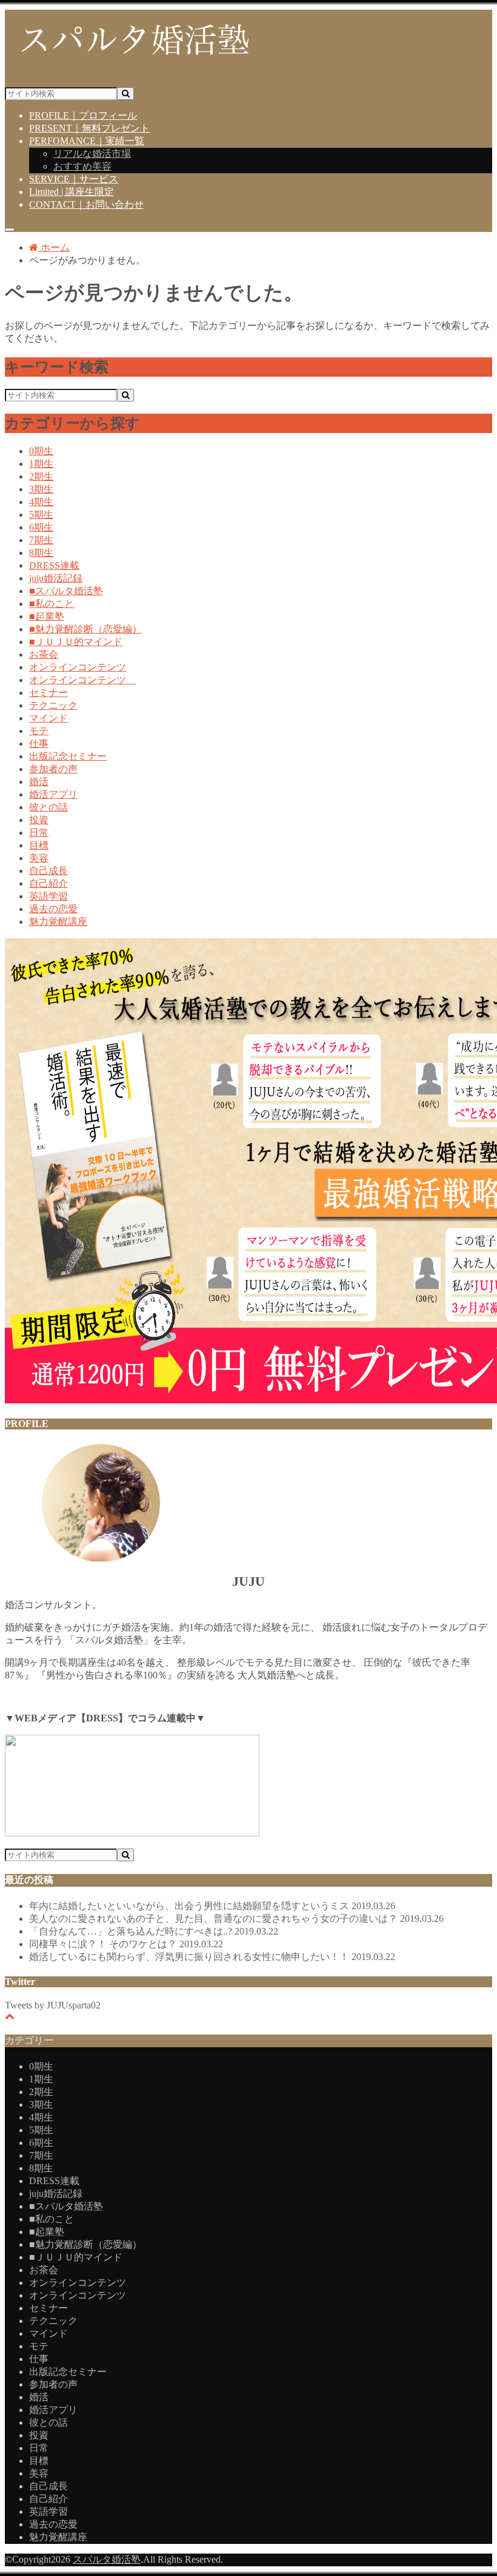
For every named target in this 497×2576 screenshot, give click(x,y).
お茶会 (44, 654)
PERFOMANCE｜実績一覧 (87, 141)
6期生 (41, 527)
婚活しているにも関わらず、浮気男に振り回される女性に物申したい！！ (212, 1957)
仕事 (39, 743)
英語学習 (48, 896)
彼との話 (48, 807)
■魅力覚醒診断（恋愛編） (85, 629)
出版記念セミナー (68, 756)
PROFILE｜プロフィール (83, 115)
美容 (39, 858)
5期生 (41, 515)
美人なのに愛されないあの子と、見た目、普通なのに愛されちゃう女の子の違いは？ (236, 1919)
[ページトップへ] (10, 2016)
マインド (48, 718)
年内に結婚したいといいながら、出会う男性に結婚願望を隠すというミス (212, 1906)
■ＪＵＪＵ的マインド (76, 642)
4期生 (41, 502)
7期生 (41, 540)
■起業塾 (47, 616)
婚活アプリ (53, 794)
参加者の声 (53, 769)
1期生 (41, 464)
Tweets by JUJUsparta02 (53, 2005)
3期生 (41, 489)
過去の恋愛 (53, 909)
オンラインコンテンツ (78, 667)
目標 (39, 845)
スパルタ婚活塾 (107, 2559)
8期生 (41, 553)
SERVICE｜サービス (74, 179)
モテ (39, 731)
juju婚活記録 (56, 578)
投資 (39, 820)
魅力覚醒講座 (58, 922)
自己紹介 (48, 883)
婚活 (39, 782)
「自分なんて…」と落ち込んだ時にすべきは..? (154, 1931)
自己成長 (48, 871)
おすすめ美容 (82, 166)
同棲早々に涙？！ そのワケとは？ (126, 1944)
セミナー (48, 693)
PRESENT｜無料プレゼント (89, 128)
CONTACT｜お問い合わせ (86, 204)
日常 (39, 833)
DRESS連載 (54, 565)
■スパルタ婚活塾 (66, 591)
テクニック (53, 705)
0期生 (41, 451)
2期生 (41, 476)
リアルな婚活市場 (92, 154)
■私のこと (52, 604)
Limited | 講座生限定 (72, 192)
